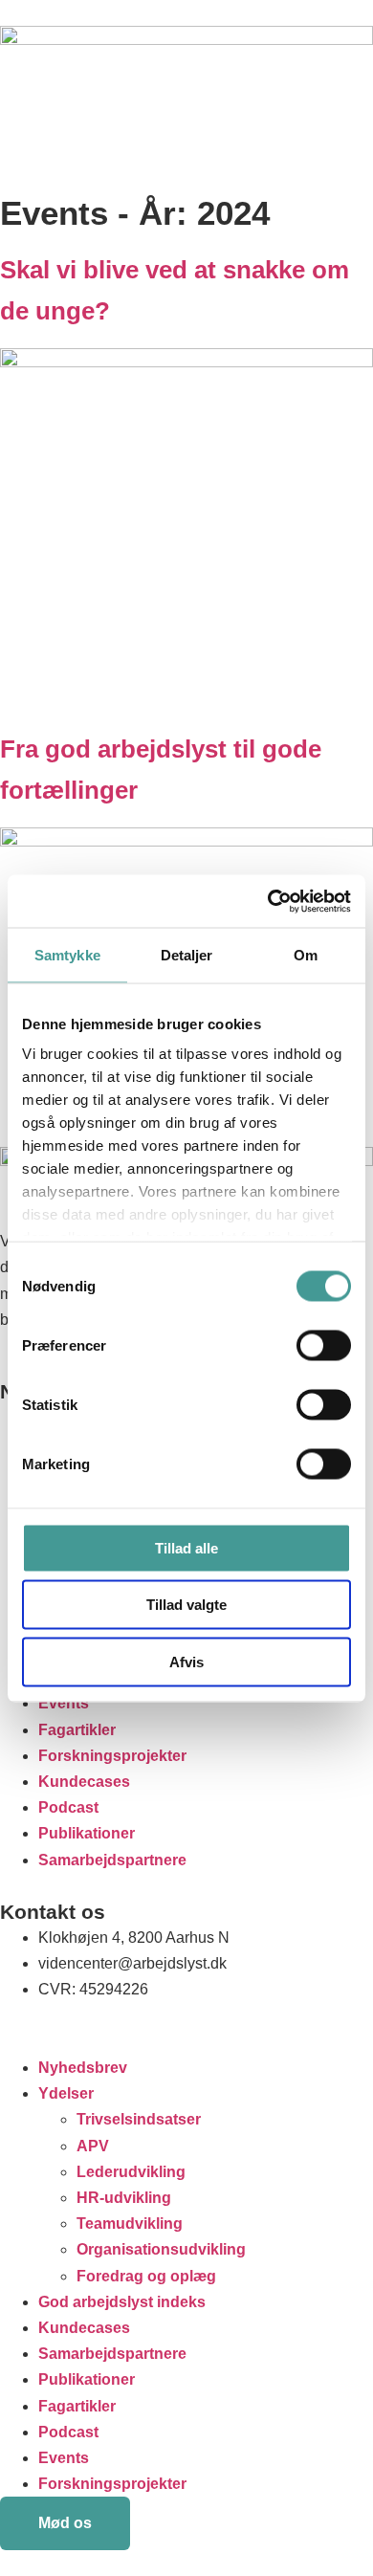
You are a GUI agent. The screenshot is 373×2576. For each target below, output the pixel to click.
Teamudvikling (130, 2224)
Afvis (186, 1661)
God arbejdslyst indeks (122, 2302)
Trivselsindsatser (139, 2119)
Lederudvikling (131, 2172)
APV (93, 2146)
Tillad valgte (186, 1605)
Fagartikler (77, 1730)
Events (64, 1703)
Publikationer (87, 1833)
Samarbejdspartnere (112, 1860)
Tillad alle (186, 1547)
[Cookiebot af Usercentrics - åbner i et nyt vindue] (268, 901)
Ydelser (66, 2093)
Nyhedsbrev (83, 2068)
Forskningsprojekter (112, 1756)
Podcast (68, 1807)
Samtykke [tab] (67, 955)
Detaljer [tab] (187, 955)
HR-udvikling (124, 2198)
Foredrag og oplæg (146, 2276)
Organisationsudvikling (161, 2249)
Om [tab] (306, 955)
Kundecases (84, 1782)
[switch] (324, 1345)
